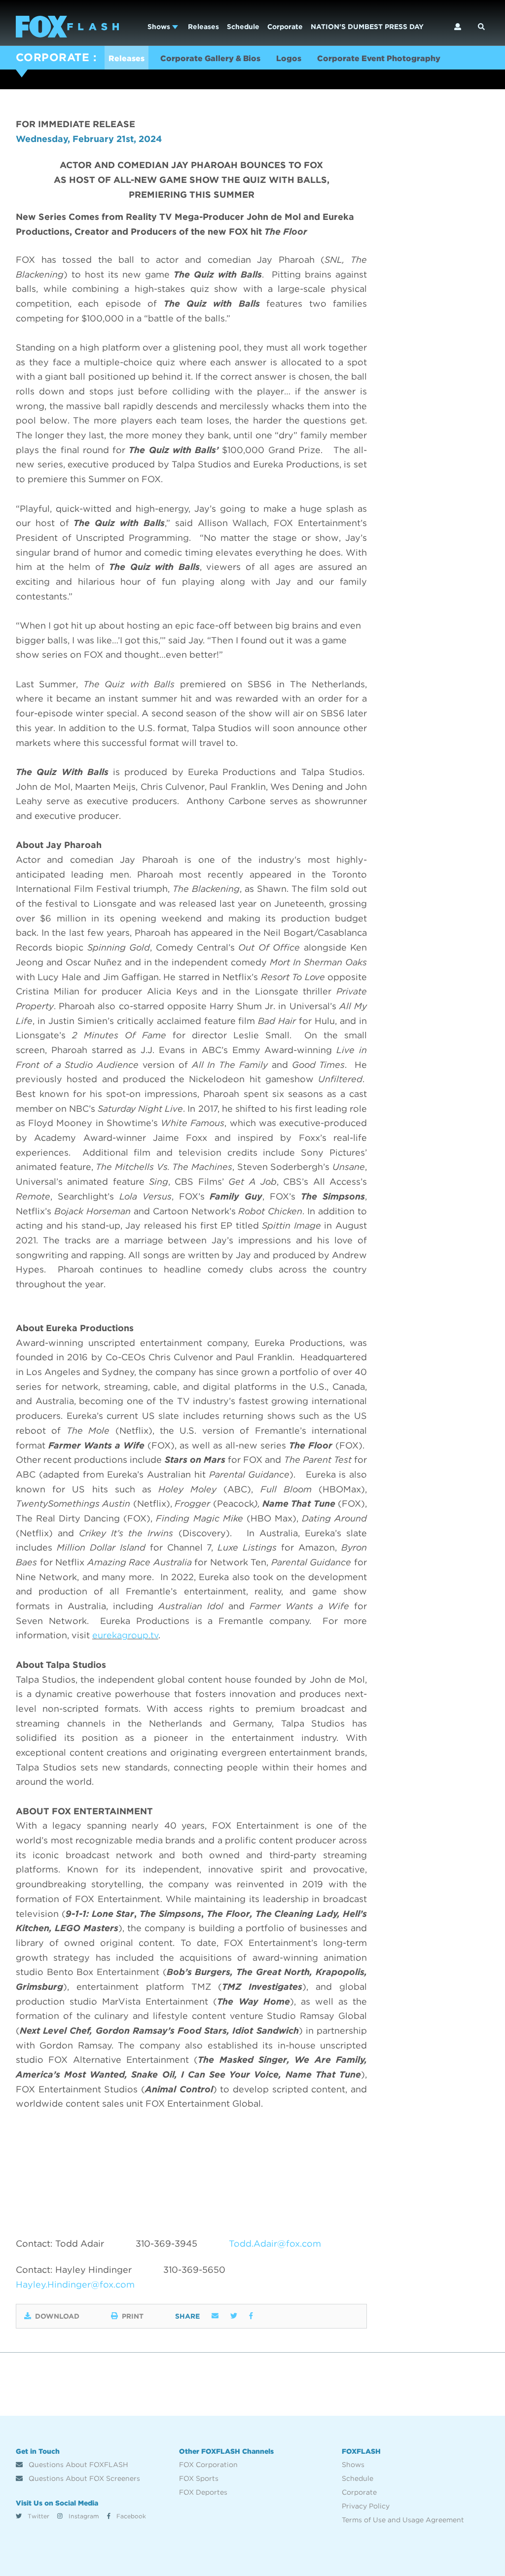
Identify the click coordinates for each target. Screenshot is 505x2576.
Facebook (130, 2516)
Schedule (243, 27)
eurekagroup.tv (125, 1635)
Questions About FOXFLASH (77, 2465)
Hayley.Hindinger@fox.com (75, 2284)
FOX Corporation (208, 2465)
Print (133, 2316)
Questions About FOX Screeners (83, 2478)
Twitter (37, 2516)
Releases (203, 27)
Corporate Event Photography (379, 58)
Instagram (83, 2516)
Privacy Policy (366, 2506)
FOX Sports (199, 2478)
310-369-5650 (194, 2270)
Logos (289, 58)
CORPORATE (53, 57)
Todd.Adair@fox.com (275, 2243)
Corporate (285, 27)
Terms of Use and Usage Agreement (403, 2520)
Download (57, 2316)
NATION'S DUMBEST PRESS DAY (367, 27)
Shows (160, 27)
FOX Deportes (203, 2492)
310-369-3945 (166, 2243)
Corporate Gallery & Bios (210, 58)
